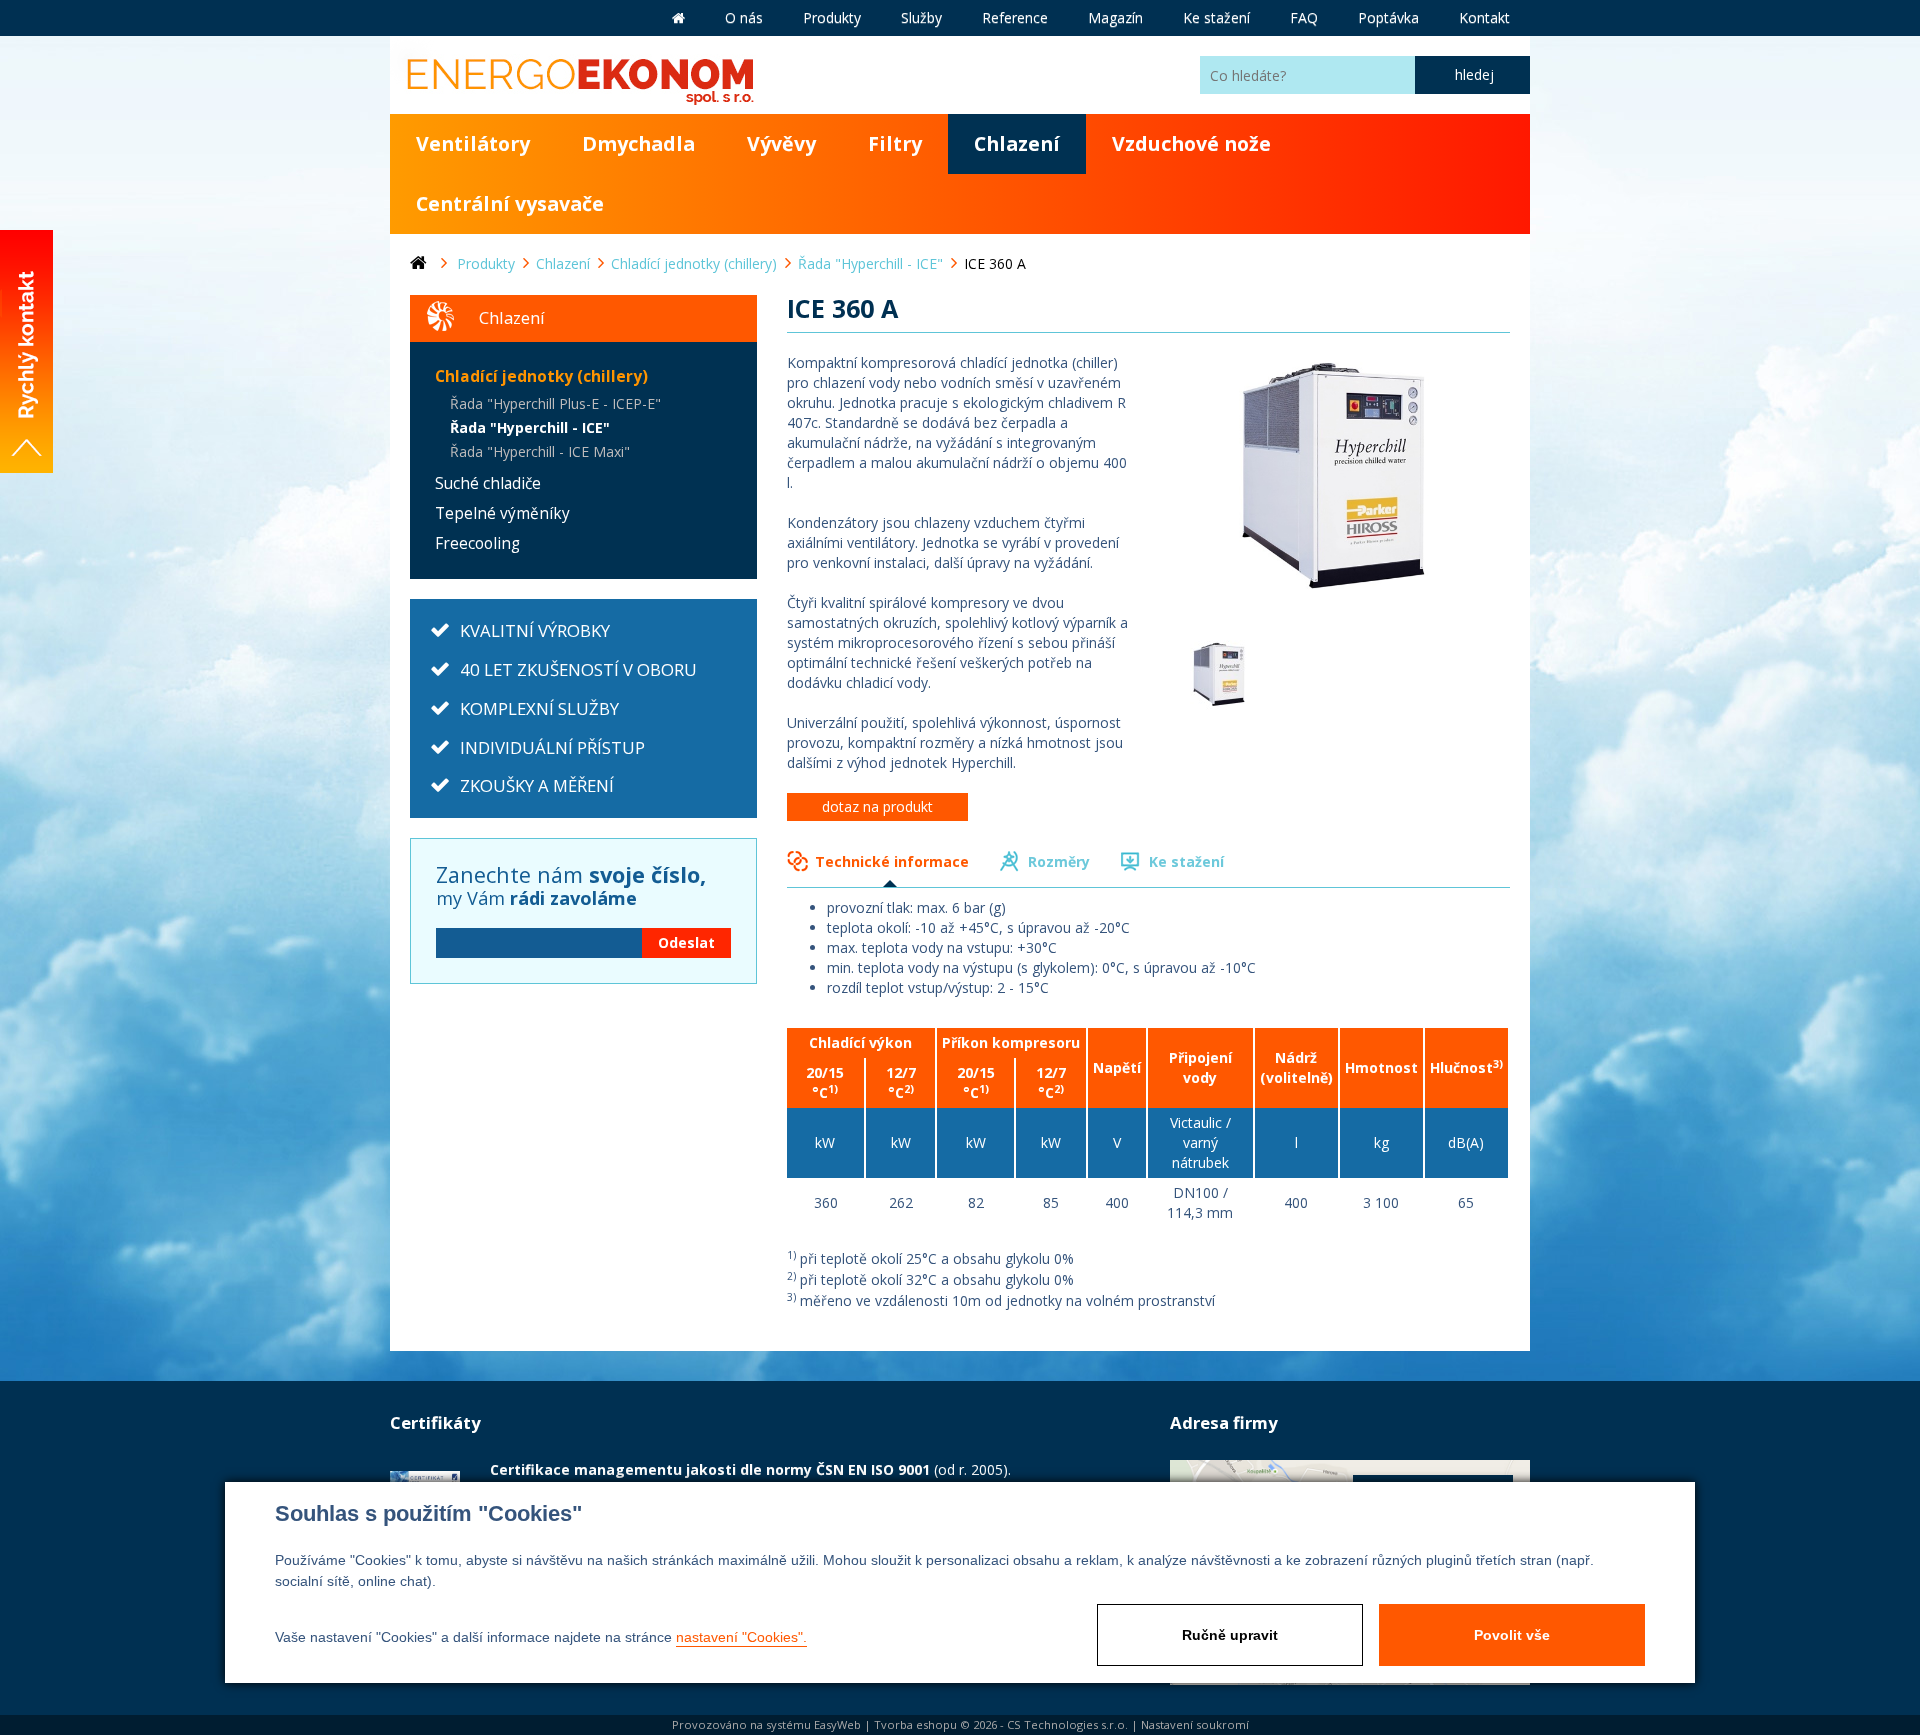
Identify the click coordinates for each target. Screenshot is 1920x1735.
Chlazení (1017, 143)
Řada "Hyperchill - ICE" (530, 427)
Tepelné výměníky (502, 513)
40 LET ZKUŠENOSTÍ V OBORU (578, 669)
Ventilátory (473, 143)
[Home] (433, 264)
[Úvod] (678, 18)
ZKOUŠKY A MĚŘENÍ (537, 785)
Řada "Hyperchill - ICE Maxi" (540, 451)
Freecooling (477, 543)
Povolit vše (1512, 1635)
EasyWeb (837, 1724)
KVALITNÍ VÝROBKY (535, 630)
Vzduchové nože (1191, 143)
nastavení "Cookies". (741, 1637)
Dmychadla (638, 143)
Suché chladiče (488, 483)
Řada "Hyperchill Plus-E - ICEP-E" (555, 403)
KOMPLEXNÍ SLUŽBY (539, 708)
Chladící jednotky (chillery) (541, 376)
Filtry (895, 143)
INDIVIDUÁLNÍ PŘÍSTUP (552, 747)
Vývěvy (781, 143)
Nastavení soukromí (1195, 1724)
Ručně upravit (1230, 1635)
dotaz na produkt (877, 806)
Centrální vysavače (510, 203)
